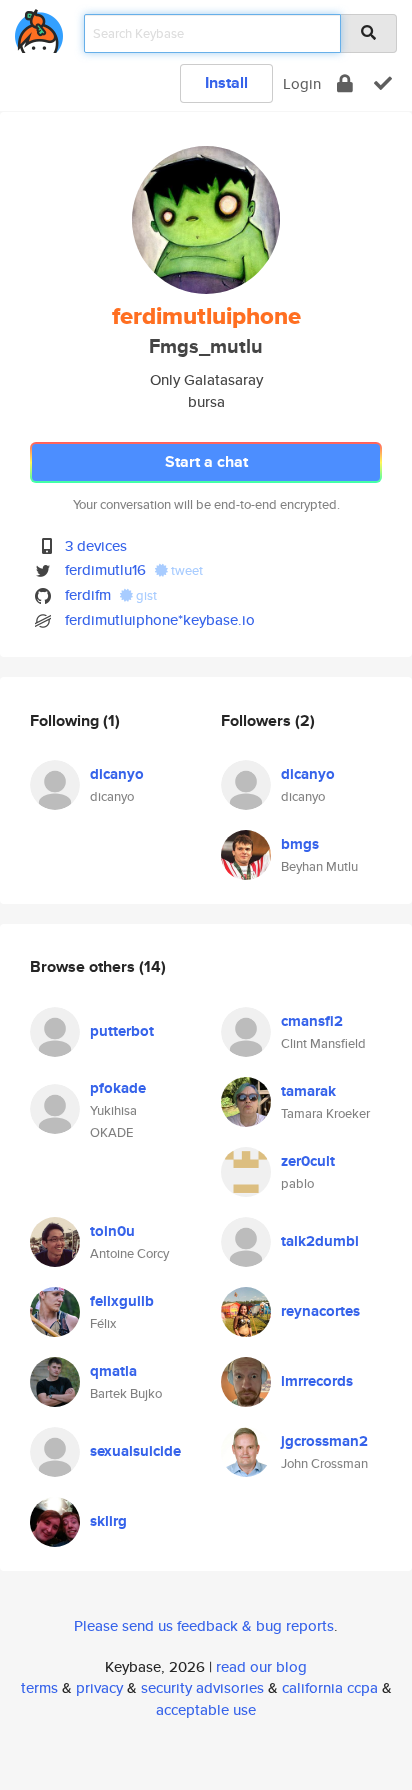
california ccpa (330, 1687)
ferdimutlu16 (105, 569)
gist (145, 595)
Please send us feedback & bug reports (204, 1625)
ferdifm (88, 594)
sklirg (108, 1521)
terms (39, 1687)
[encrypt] (345, 83)
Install (226, 82)
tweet (185, 570)
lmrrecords (317, 1381)
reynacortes (320, 1311)
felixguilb (122, 1301)
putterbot (122, 1031)
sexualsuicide (135, 1451)
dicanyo (117, 774)
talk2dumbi (320, 1241)
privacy (99, 1687)
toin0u (112, 1231)
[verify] (383, 83)
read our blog (261, 1666)
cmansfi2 (312, 1021)
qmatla (113, 1371)
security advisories (202, 1687)
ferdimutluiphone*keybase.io (160, 619)
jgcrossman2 (324, 1441)
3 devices (96, 545)
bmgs (300, 844)
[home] (39, 27)
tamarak (308, 1091)
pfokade (118, 1088)
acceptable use (206, 1709)
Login (302, 83)
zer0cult (308, 1161)
